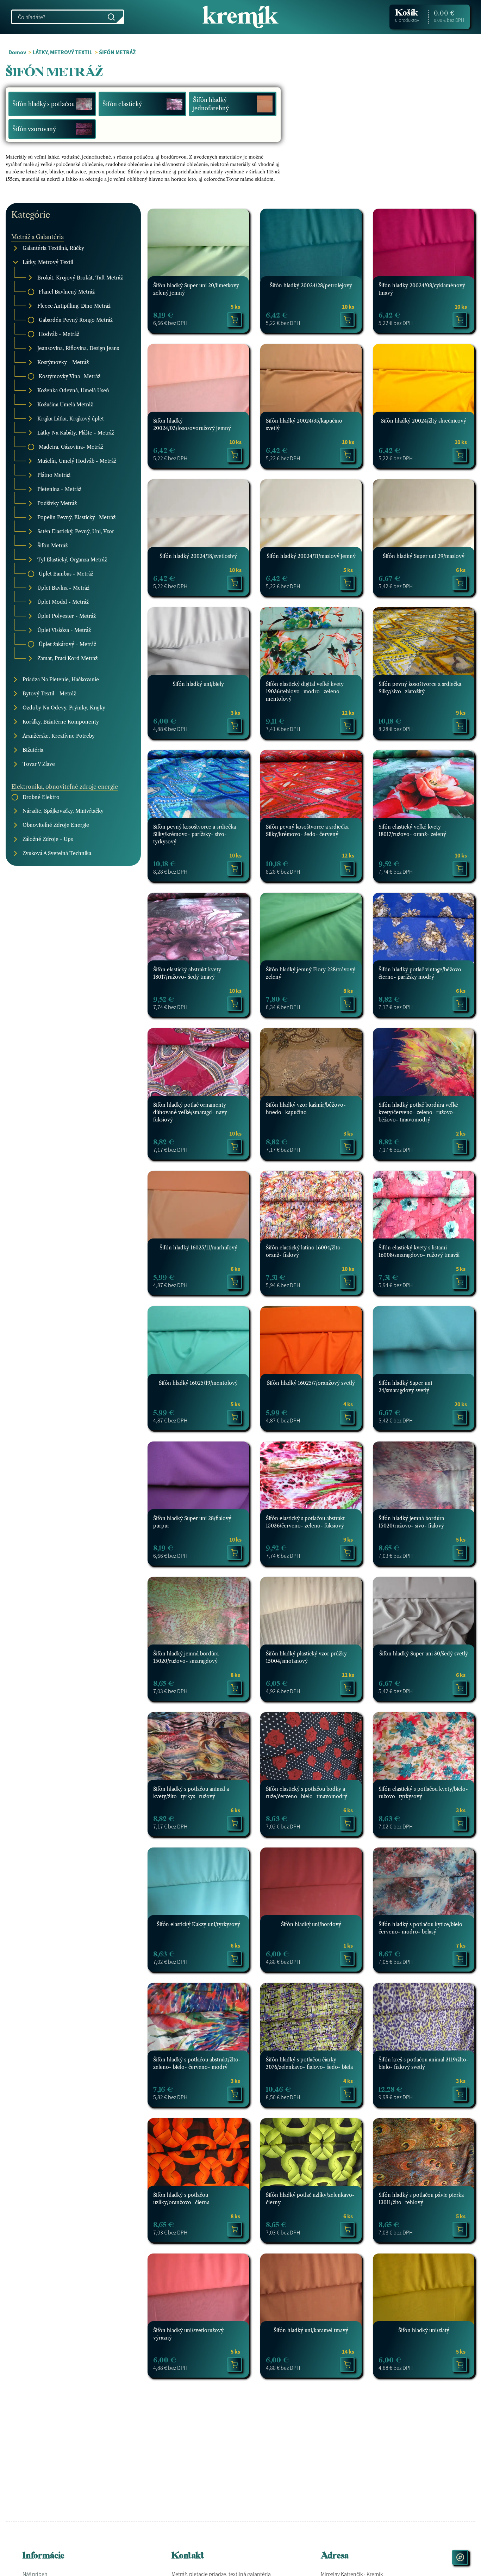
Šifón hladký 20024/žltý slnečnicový (424, 421)
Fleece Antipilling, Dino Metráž (74, 306)
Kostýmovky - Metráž (63, 362)
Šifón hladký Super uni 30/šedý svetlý (424, 1654)
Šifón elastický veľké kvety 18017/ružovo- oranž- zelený (412, 831)
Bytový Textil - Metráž (49, 693)
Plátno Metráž (54, 475)
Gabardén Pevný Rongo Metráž (76, 320)
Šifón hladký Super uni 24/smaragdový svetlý (405, 1387)
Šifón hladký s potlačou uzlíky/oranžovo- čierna (181, 2199)
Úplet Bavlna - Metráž (63, 588)
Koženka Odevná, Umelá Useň (73, 390)
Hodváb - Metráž (59, 334)
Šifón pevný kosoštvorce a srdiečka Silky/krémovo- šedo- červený (307, 831)
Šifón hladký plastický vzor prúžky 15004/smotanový (306, 1657)
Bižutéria (33, 750)
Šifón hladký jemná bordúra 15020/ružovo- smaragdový (186, 1657)
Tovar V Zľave (39, 764)
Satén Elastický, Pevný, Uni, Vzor (76, 531)
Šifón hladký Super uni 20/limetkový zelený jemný (196, 289)
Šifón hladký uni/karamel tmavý (311, 2330)
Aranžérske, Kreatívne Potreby (59, 736)
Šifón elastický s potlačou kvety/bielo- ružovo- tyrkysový (423, 1793)
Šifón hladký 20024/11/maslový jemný (311, 556)
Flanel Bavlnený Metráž (67, 291)
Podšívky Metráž (57, 503)
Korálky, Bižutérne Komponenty (61, 721)
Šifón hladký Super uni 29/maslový (424, 556)
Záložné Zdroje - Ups (48, 839)
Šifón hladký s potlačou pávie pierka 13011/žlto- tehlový (421, 2199)
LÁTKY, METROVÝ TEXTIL (63, 52)
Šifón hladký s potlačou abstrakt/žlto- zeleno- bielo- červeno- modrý (197, 2063)
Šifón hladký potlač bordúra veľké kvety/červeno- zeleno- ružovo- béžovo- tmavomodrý (418, 1112)
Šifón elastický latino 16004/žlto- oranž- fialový (304, 1251)
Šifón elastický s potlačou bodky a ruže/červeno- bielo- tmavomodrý (307, 1793)
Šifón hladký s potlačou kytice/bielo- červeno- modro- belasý (422, 1928)
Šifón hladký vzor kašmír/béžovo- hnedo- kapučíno (306, 1109)
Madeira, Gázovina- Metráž (71, 447)
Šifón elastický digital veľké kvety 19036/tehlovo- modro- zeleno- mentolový (305, 691)
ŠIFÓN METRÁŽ (117, 52)
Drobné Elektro (41, 797)
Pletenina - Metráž (59, 489)
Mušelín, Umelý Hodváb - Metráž (77, 461)
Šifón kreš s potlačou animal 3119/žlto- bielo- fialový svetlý (424, 2063)
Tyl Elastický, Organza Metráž (72, 559)
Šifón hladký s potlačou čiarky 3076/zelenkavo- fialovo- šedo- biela (309, 2063)
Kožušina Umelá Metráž (65, 404)
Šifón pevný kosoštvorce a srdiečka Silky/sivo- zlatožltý (420, 688)
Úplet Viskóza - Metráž (64, 630)
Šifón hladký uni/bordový (311, 1924)
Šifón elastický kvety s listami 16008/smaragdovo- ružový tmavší (419, 1251)
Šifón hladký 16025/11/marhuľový (198, 1248)
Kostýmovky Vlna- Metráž (70, 376)
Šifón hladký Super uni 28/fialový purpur (192, 1522)
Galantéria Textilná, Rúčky (53, 248)
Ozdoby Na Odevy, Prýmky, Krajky (64, 707)
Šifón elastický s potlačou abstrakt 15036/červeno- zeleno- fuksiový (305, 1522)
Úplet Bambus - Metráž (66, 573)
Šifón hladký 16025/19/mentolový (198, 1383)
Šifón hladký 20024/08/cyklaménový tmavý (422, 289)
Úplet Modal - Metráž (63, 602)
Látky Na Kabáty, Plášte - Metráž (76, 432)
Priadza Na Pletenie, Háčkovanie (61, 679)
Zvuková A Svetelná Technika (57, 853)
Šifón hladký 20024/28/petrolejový (311, 285)
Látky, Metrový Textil (48, 262)
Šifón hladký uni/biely (198, 684)
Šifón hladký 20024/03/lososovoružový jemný (192, 425)
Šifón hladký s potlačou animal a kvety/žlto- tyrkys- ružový (191, 1793)
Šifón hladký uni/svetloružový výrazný (188, 2334)
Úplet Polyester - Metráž (67, 616)
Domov (17, 52)
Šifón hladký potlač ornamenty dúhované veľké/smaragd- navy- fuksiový (191, 1112)
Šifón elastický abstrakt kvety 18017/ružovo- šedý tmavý (187, 973)
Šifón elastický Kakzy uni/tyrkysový (198, 1924)
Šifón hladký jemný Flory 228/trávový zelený (311, 973)
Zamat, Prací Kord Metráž (67, 658)
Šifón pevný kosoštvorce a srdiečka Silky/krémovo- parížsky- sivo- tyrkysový (195, 834)
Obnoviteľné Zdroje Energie (56, 825)
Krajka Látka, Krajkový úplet (71, 418)
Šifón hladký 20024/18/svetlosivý (198, 556)
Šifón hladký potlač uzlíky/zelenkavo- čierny (310, 2199)
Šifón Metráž (52, 545)
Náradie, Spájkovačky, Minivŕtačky (63, 811)
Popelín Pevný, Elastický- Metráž (76, 517)
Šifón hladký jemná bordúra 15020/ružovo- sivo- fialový (411, 1522)
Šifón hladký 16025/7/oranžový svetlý (311, 1383)
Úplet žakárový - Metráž (67, 644)
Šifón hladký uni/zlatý (424, 2330)
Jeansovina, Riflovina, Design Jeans (78, 348)
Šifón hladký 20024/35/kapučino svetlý (304, 425)
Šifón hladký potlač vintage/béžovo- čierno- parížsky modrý (421, 973)
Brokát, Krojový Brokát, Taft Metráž (80, 277)
